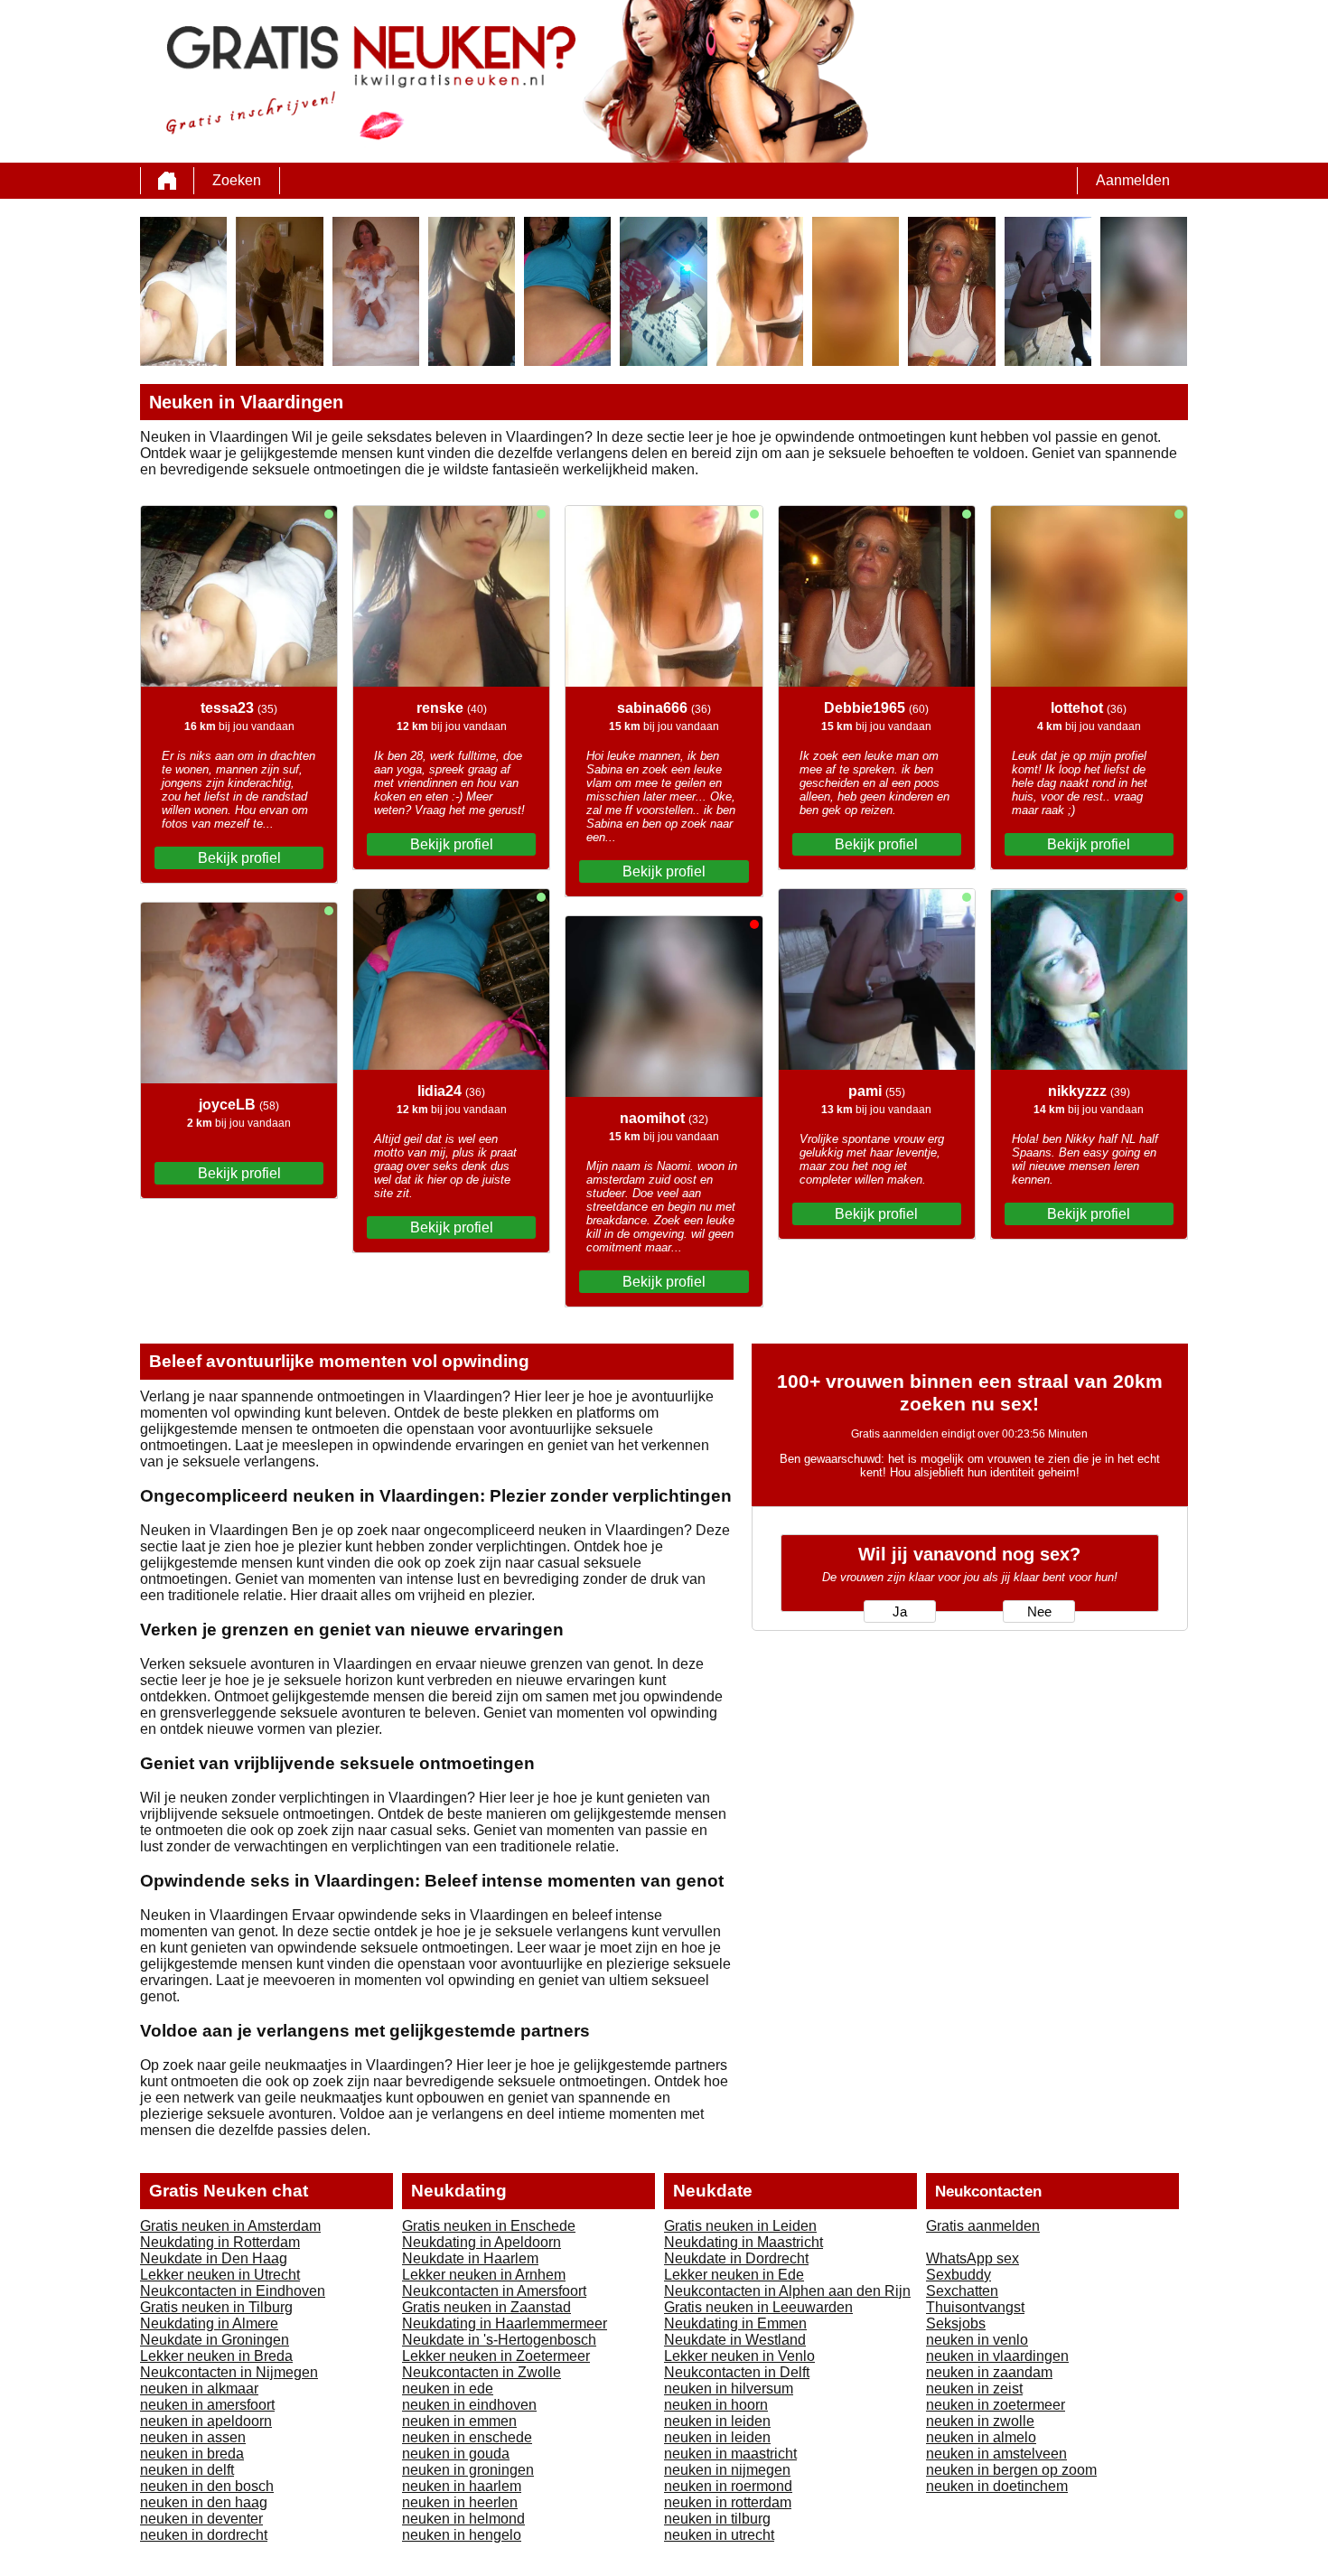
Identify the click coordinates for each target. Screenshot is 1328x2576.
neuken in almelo (981, 2437)
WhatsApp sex (973, 2258)
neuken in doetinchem (997, 2486)
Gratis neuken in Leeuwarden (758, 2307)
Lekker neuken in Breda (216, 2356)
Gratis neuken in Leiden (740, 2226)
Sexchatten (962, 2291)
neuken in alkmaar (199, 2389)
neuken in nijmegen (727, 2470)
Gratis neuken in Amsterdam (230, 2226)
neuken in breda (192, 2454)
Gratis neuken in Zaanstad (486, 2307)
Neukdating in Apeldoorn (482, 2242)
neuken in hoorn (716, 2405)
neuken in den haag (204, 2502)
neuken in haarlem (462, 2486)
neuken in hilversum (729, 2389)
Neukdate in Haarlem (470, 2258)
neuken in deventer (201, 2519)
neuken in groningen (468, 2470)
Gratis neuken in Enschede (489, 2226)
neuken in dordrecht (204, 2535)
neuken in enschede (467, 2437)
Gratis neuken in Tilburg (216, 2307)
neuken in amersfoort (207, 2405)
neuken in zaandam (989, 2372)
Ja (900, 1612)
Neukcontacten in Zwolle (482, 2372)
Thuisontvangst (975, 2307)
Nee (1039, 1612)
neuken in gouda (456, 2454)
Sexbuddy (959, 2275)
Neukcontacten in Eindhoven (233, 2291)
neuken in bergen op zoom (1011, 2470)
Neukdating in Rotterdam (220, 2242)
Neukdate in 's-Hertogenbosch (499, 2340)
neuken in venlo (977, 2340)
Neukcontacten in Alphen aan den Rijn (787, 2291)
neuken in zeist (974, 2389)
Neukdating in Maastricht (743, 2242)
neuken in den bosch (207, 2486)
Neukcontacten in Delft (737, 2372)
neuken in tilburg (717, 2519)
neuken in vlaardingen (997, 2356)
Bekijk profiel (239, 858)
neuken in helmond (463, 2519)
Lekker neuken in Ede (734, 2275)
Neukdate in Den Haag (214, 2258)
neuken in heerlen (460, 2502)
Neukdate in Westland (735, 2340)
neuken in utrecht (719, 2535)
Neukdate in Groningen (215, 2340)
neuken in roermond (728, 2486)
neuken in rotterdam (728, 2502)
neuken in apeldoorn (206, 2421)
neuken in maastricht (730, 2454)
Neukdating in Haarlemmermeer (505, 2323)
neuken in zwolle (980, 2421)
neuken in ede (448, 2389)
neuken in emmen (459, 2421)
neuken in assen (193, 2437)
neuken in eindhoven (469, 2405)
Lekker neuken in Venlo (739, 2356)
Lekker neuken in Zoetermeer (496, 2356)
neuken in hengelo (462, 2535)
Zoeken (237, 180)
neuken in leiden (717, 2421)
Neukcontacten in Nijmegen (229, 2372)
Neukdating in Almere (209, 2323)
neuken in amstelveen (996, 2454)
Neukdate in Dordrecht (736, 2258)
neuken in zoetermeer (996, 2405)
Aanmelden (1133, 180)
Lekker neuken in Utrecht (220, 2275)
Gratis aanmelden (983, 2226)
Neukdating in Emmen (735, 2323)
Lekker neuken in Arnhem (484, 2275)
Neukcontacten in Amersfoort (494, 2291)
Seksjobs (956, 2323)
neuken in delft (187, 2470)
